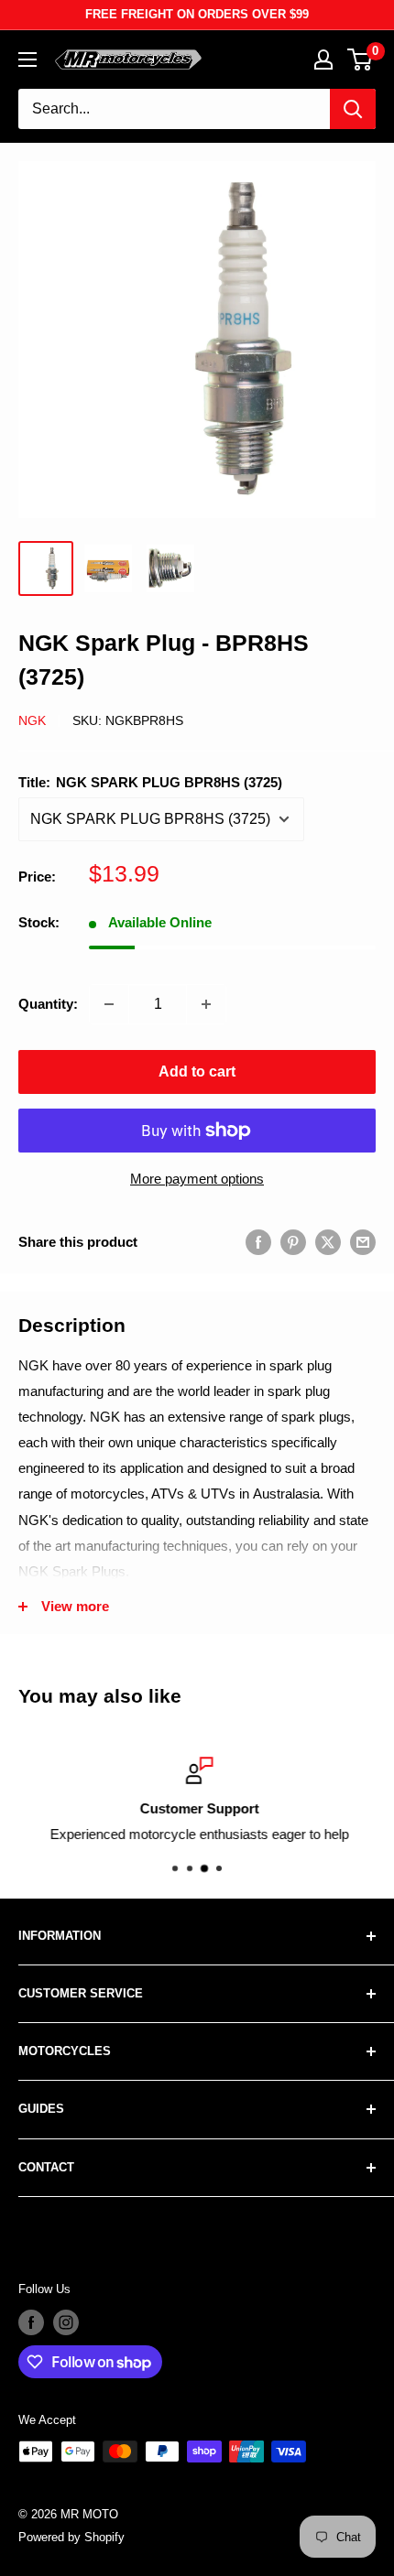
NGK (32, 720)
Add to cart (197, 1072)
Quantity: (48, 1004)
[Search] (353, 109)
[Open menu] (27, 60)
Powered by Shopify (71, 2537)
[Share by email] (363, 1242)
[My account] (323, 60)
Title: (150, 782)
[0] (361, 60)
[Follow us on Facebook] (31, 2322)
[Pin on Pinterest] (293, 1242)
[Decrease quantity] (109, 1004)
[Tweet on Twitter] (328, 1242)
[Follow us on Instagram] (66, 2322)
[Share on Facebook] (258, 1242)
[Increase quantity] (206, 1004)
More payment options (197, 1179)
